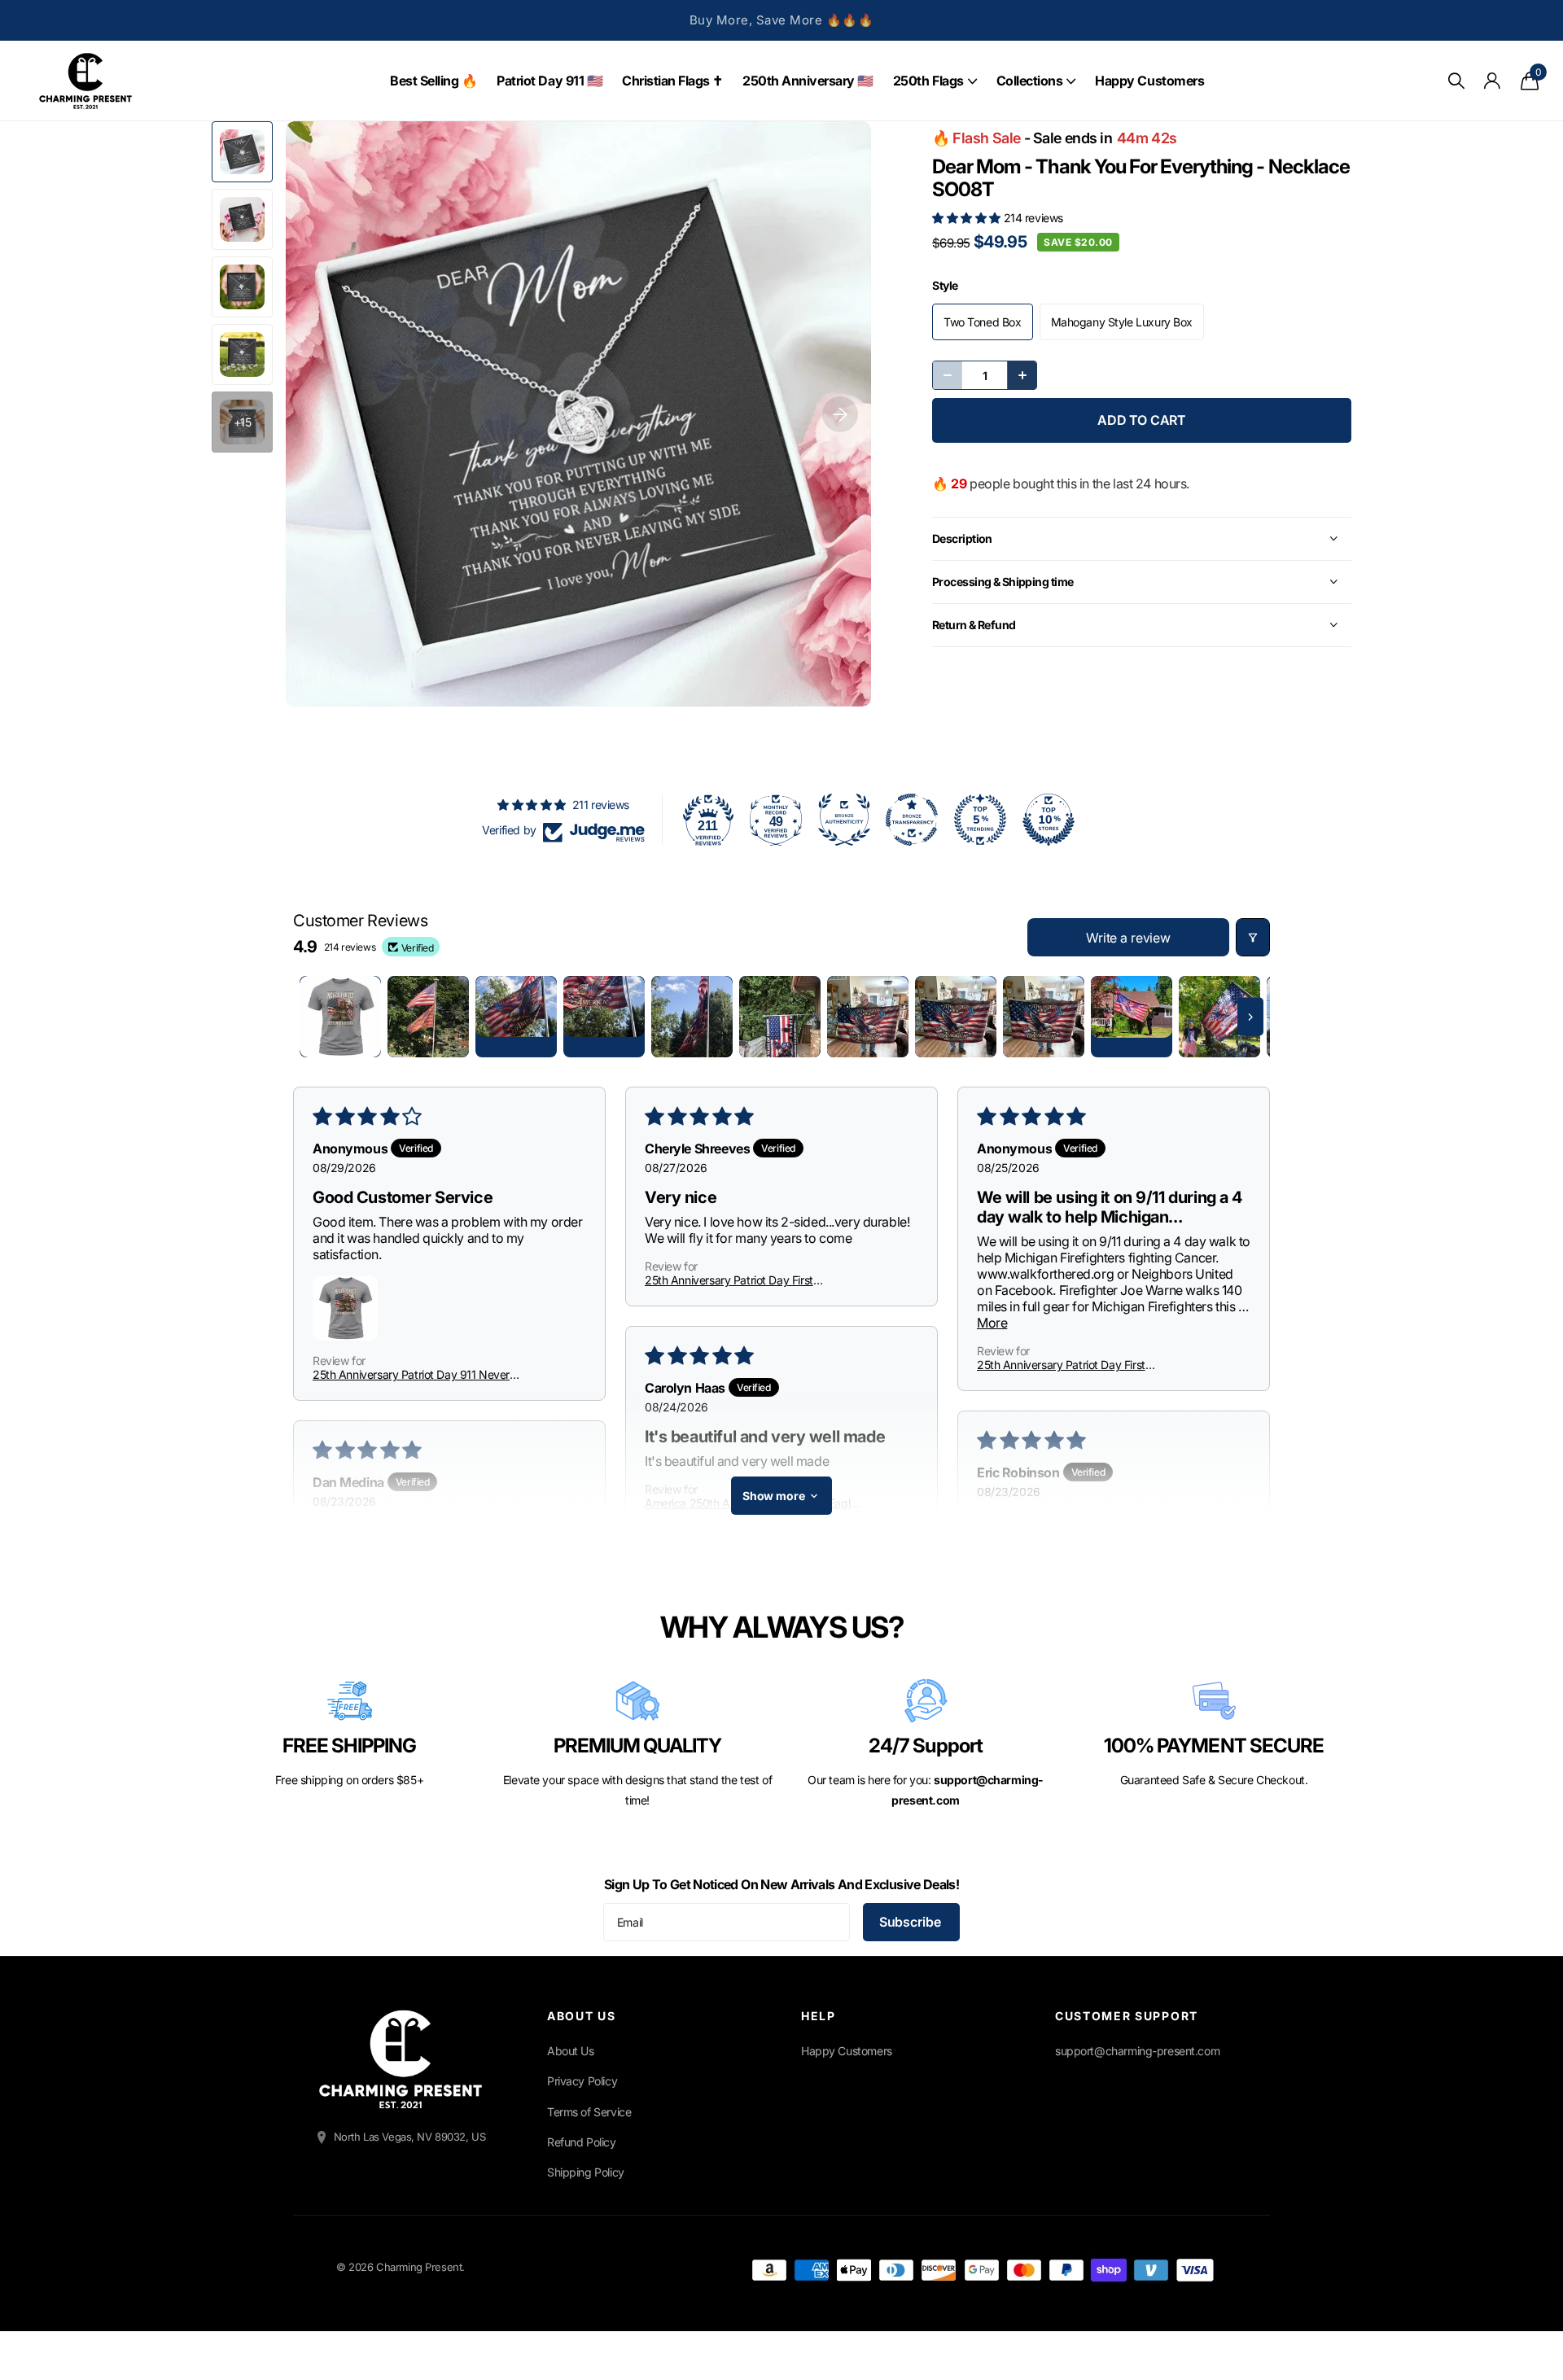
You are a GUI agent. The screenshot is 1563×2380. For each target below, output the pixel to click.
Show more (774, 1496)
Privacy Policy (582, 2081)
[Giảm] (948, 375)
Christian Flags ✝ (672, 81)
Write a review (1128, 938)
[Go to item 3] (516, 1017)
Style (945, 285)
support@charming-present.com (1137, 2051)
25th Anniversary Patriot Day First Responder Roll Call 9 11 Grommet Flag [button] (740, 1280)
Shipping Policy (586, 2172)
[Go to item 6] (780, 1017)
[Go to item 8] (956, 1017)
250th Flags (928, 81)
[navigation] (242, 152)
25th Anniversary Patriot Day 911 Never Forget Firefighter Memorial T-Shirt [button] (411, 1374)
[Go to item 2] (428, 1017)
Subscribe (911, 1922)
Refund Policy (582, 2142)
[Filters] (1253, 937)
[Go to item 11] (1219, 1017)
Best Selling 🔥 (433, 81)
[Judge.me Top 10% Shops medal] (1049, 820)
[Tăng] (1022, 375)
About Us (571, 2051)
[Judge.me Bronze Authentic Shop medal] (844, 820)
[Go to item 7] (868, 1017)
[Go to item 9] (1044, 1017)
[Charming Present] (401, 2059)
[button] (968, 218)
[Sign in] (1493, 81)
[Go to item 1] (340, 1017)
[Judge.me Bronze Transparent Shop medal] (912, 820)
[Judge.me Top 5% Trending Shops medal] (980, 820)
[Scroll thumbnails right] (1250, 1017)
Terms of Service (589, 2112)
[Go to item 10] (1132, 1017)
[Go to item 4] (604, 1017)
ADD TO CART (1142, 420)
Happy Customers (1149, 81)
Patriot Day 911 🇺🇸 (549, 81)
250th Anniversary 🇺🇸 (808, 81)
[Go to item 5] (692, 1017)
